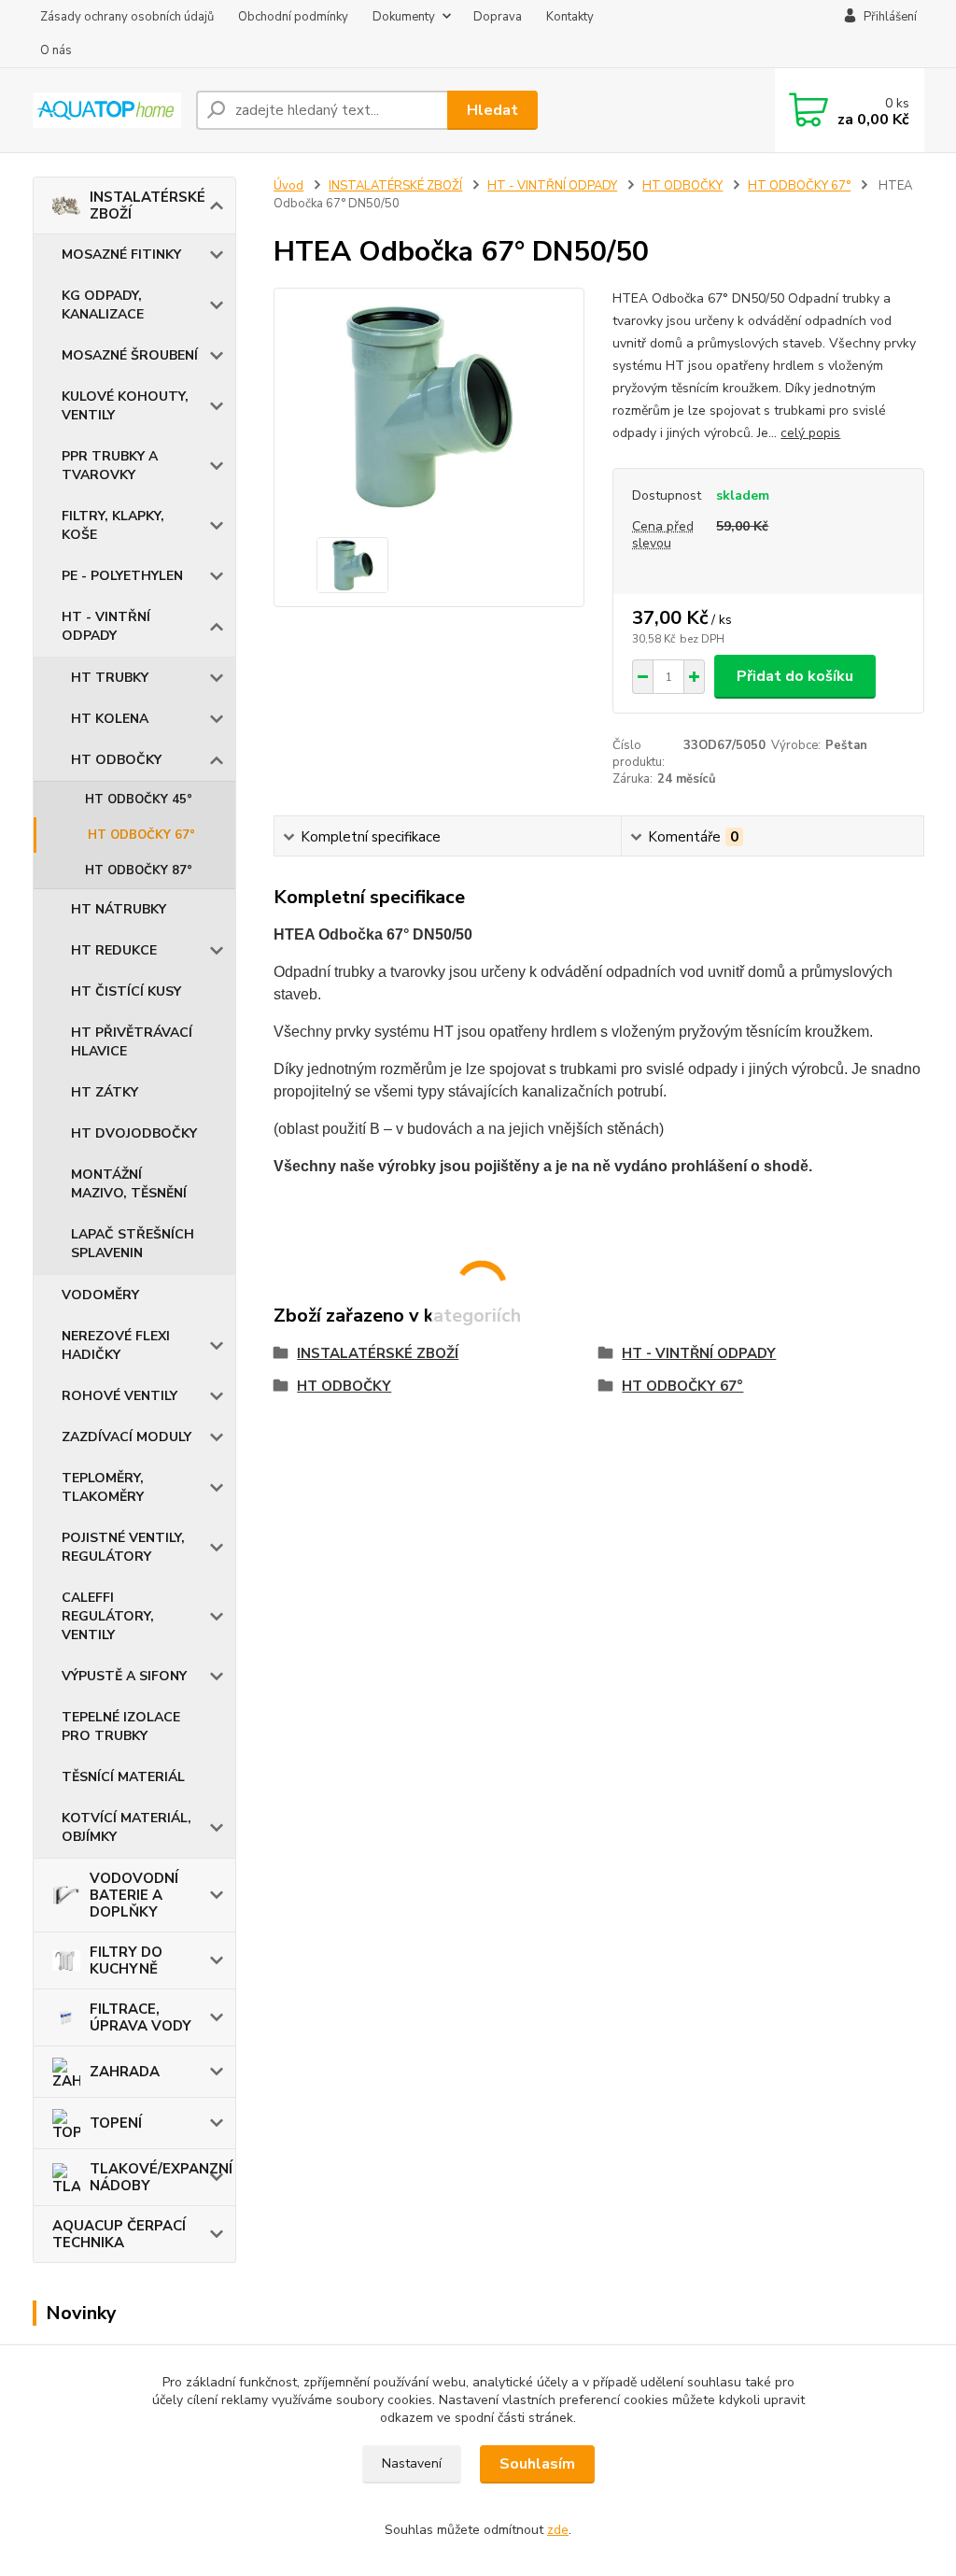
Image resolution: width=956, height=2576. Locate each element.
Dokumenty (404, 17)
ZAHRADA (125, 2072)
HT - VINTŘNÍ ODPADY (106, 626)
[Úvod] (107, 110)
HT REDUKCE (114, 950)
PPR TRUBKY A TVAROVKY (110, 466)
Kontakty (570, 17)
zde (558, 2530)
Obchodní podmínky (293, 17)
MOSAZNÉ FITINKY (121, 255)
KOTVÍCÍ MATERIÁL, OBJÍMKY (127, 1827)
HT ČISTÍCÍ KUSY (126, 991)
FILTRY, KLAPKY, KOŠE (113, 525)
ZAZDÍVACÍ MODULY (127, 1437)
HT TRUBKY (110, 678)
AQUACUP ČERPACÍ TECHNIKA (119, 2234)
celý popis (810, 433)
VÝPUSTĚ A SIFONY (124, 1676)
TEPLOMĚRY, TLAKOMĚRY (103, 1487)
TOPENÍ (116, 2123)
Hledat (492, 110)
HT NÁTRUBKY (119, 909)
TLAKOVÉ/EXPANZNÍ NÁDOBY (161, 2177)
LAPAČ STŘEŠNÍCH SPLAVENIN (133, 1244)
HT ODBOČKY (116, 760)
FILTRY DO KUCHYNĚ (126, 1960)
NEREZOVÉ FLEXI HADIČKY (116, 1345)
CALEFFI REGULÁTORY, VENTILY (108, 1616)
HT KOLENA (110, 719)
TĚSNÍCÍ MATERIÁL (123, 1777)
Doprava (498, 17)
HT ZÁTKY (105, 1092)
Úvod (288, 186)
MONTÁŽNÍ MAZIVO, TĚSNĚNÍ (129, 1184)
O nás (56, 50)
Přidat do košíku (795, 676)
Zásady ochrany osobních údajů (127, 17)
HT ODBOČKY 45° (139, 800)
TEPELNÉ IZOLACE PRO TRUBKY (121, 1727)
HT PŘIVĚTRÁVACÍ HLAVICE (132, 1042)
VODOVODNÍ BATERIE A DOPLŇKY (134, 1895)
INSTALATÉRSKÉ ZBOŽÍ (148, 205)
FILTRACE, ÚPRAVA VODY (141, 2017)
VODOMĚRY (100, 1295)
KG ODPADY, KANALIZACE (103, 305)
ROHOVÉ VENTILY (119, 1396)
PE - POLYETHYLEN (122, 576)
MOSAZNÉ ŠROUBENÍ (130, 355)
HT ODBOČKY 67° (141, 835)
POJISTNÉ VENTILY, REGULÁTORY (123, 1547)
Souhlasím (537, 2464)
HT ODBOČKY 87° (139, 870)
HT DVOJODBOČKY (134, 1133)
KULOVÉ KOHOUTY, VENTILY (125, 406)
